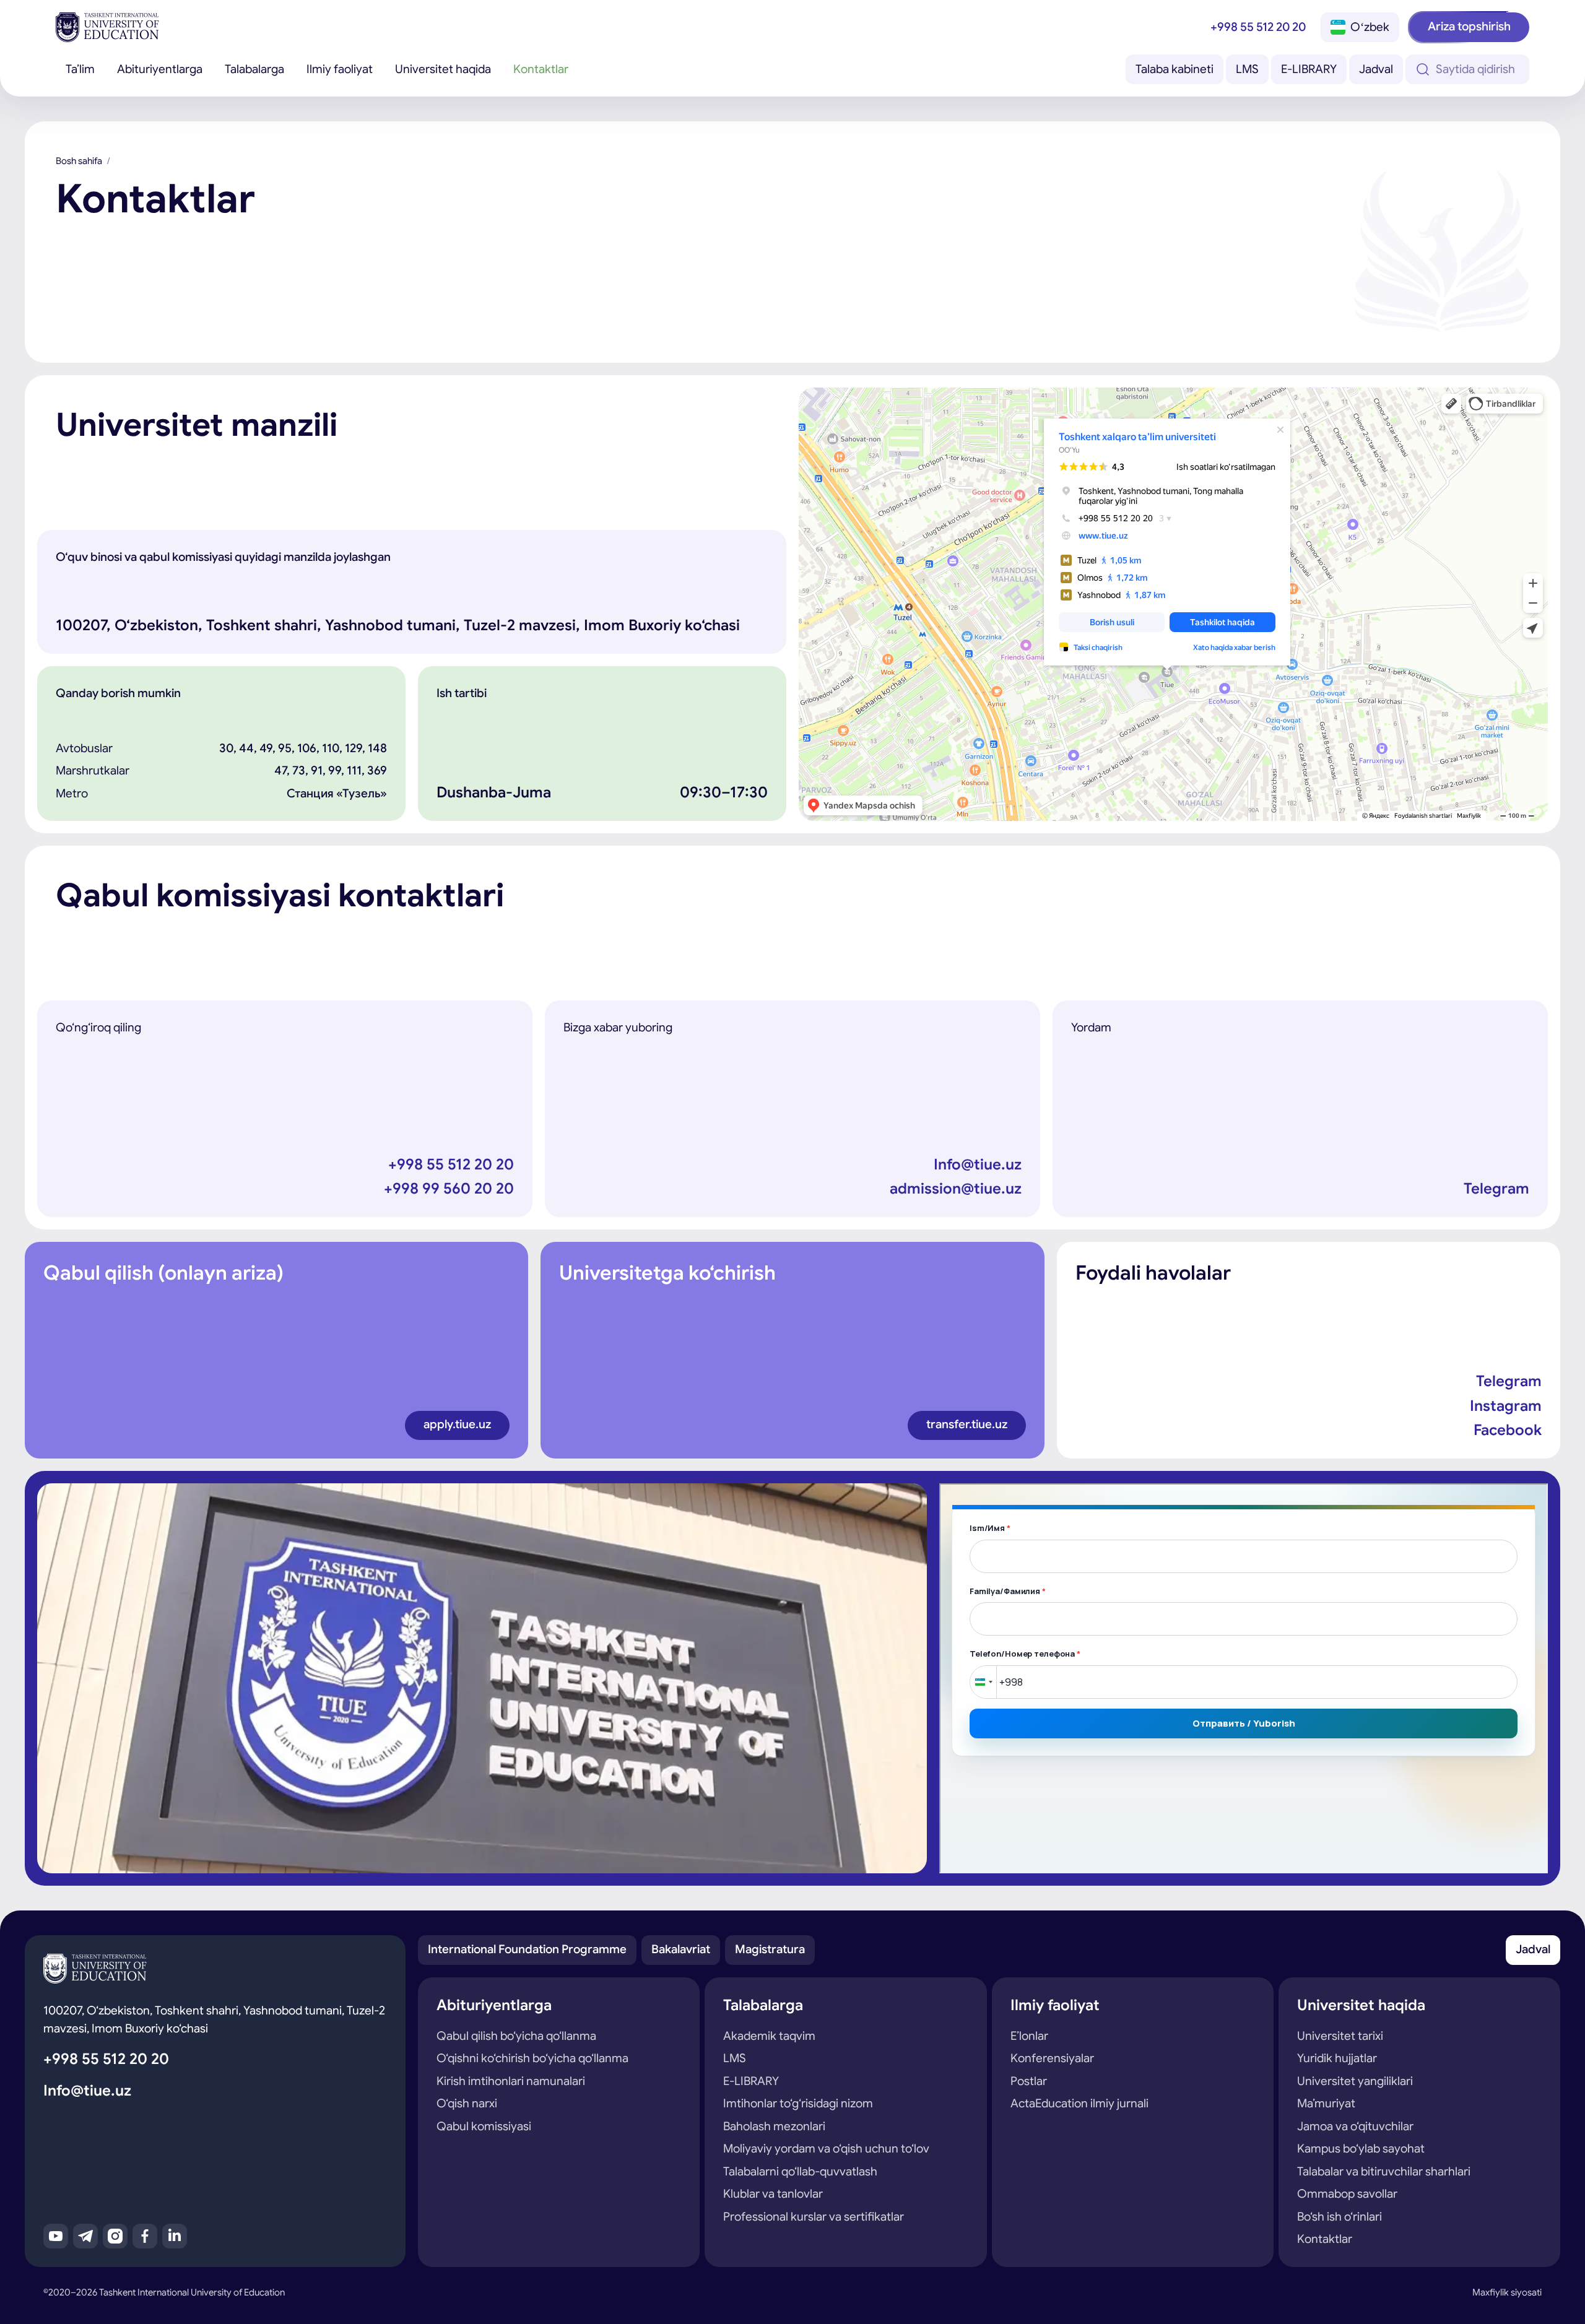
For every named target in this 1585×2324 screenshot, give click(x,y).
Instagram (1506, 1406)
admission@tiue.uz (956, 1189)
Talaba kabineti (1175, 69)
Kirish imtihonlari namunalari (511, 2081)
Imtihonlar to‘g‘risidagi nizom (798, 2103)
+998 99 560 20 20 (449, 1189)
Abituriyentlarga (160, 69)
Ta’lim (80, 69)
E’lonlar (1029, 2036)
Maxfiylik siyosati (1507, 2292)
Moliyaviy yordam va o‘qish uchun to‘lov (826, 2148)
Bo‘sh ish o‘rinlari (1340, 2217)
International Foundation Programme (527, 1949)
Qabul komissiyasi (484, 2126)
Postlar (1029, 2081)
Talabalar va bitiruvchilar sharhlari (1384, 2171)
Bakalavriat (681, 1949)
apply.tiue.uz (457, 1424)
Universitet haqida (443, 69)
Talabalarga (254, 69)
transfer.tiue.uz (967, 1424)
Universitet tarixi (1340, 2036)
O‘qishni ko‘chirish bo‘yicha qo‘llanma (532, 2058)
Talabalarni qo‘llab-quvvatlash (800, 2171)
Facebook (1508, 1430)
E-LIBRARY (1309, 69)
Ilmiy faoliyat (340, 69)
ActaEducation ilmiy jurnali (1079, 2103)
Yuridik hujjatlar (1337, 2058)
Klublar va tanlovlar (773, 2194)
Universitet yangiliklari (1355, 2081)
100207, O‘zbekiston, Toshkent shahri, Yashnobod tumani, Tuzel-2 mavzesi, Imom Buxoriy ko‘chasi (214, 2019)
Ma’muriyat (1326, 2103)
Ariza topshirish (1469, 26)
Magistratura (770, 1949)
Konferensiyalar (1052, 2058)
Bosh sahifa (79, 161)
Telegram (1496, 1189)
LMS (1247, 69)
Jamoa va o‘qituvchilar (1355, 2126)
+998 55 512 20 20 (1258, 27)
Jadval (1376, 69)
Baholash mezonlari (774, 2126)
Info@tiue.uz (978, 1164)
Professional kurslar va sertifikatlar (814, 2217)
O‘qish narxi (467, 2103)
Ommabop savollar (1347, 2194)
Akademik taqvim (769, 2036)
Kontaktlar (541, 69)
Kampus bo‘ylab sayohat (1361, 2148)
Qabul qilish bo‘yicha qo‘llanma (516, 2036)
